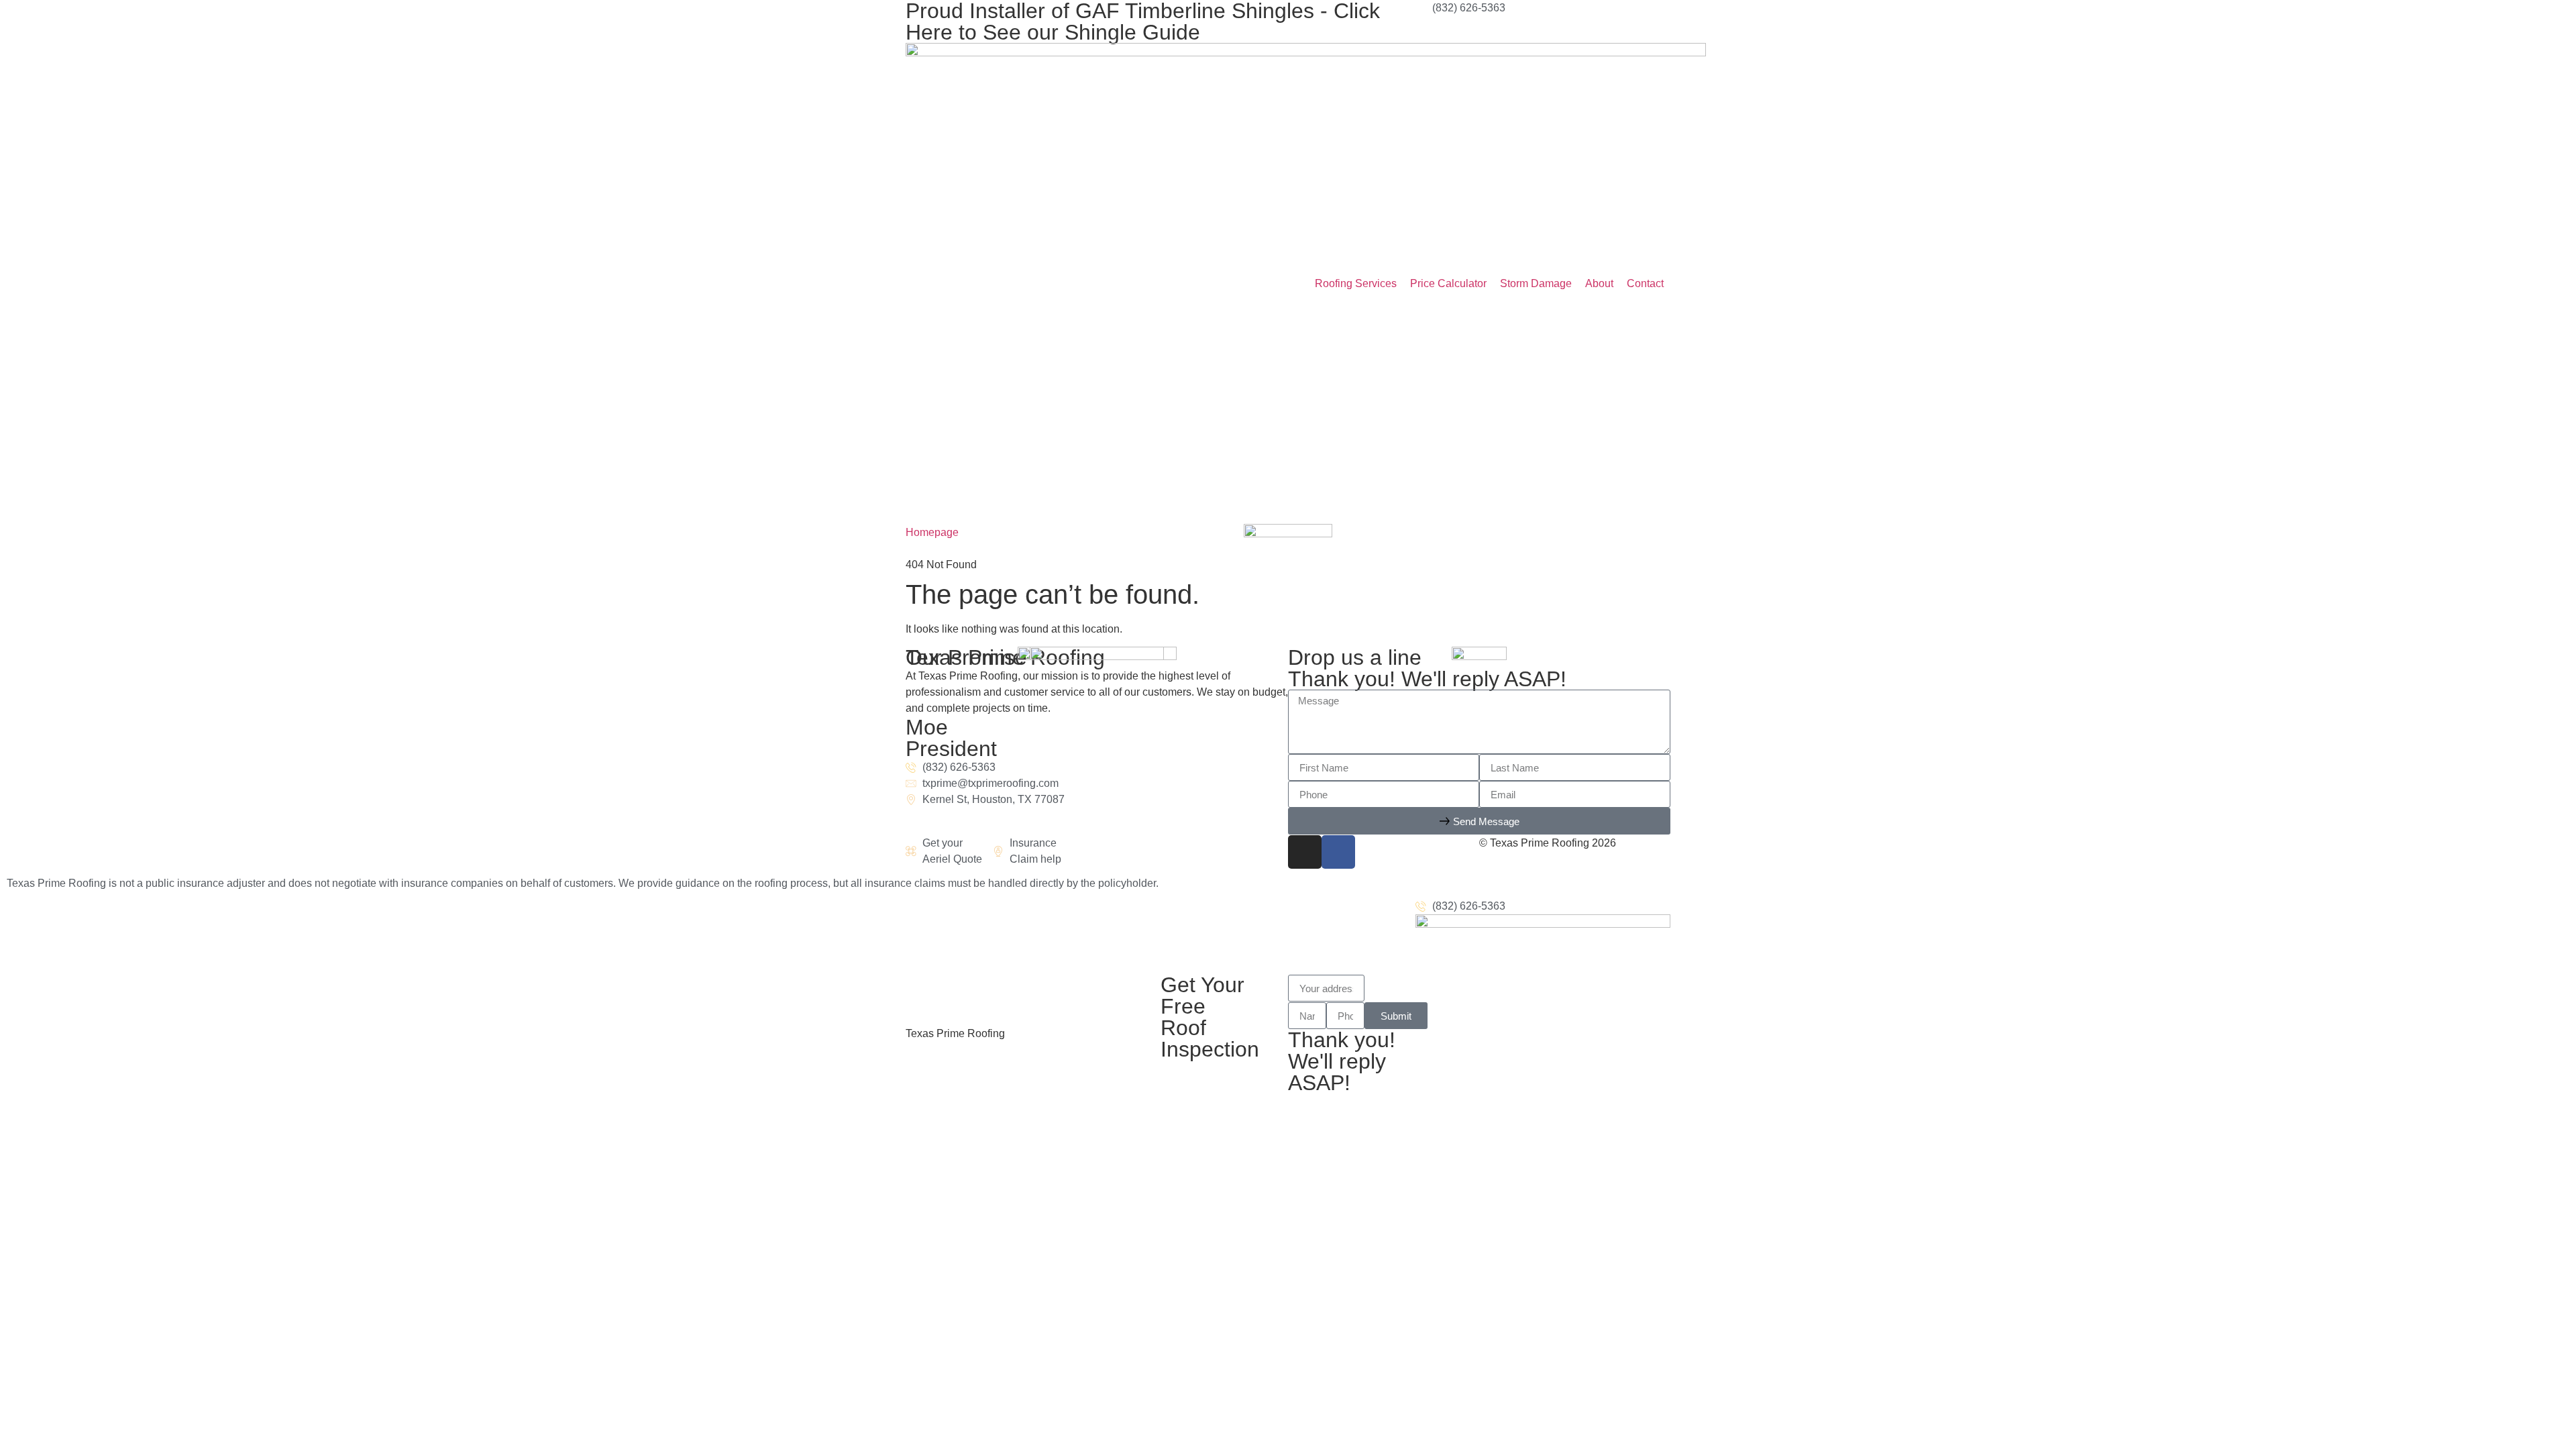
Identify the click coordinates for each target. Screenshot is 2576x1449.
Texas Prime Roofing (955, 1033)
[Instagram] (1305, 852)
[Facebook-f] (1338, 852)
